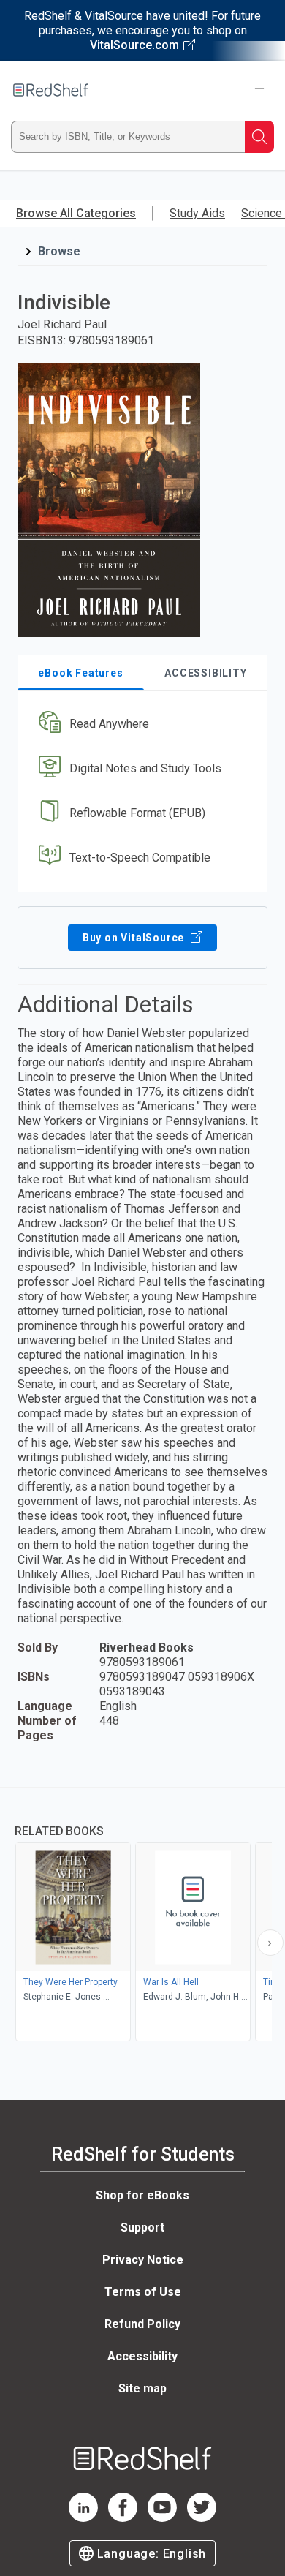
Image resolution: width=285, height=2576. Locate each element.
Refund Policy (142, 2324)
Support (142, 2227)
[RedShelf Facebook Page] (123, 2518)
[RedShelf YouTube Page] (162, 2518)
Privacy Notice (143, 2260)
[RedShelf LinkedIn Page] (83, 2518)
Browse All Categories (76, 213)
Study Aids (197, 213)
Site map (142, 2388)
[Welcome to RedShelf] (51, 90)
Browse (59, 251)
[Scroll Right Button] (270, 1943)
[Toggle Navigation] (259, 90)
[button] (141, 724)
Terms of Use (143, 2292)
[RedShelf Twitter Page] (202, 2518)
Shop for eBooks (142, 2195)
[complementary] (142, 1916)
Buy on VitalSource (135, 938)
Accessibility (142, 2356)
